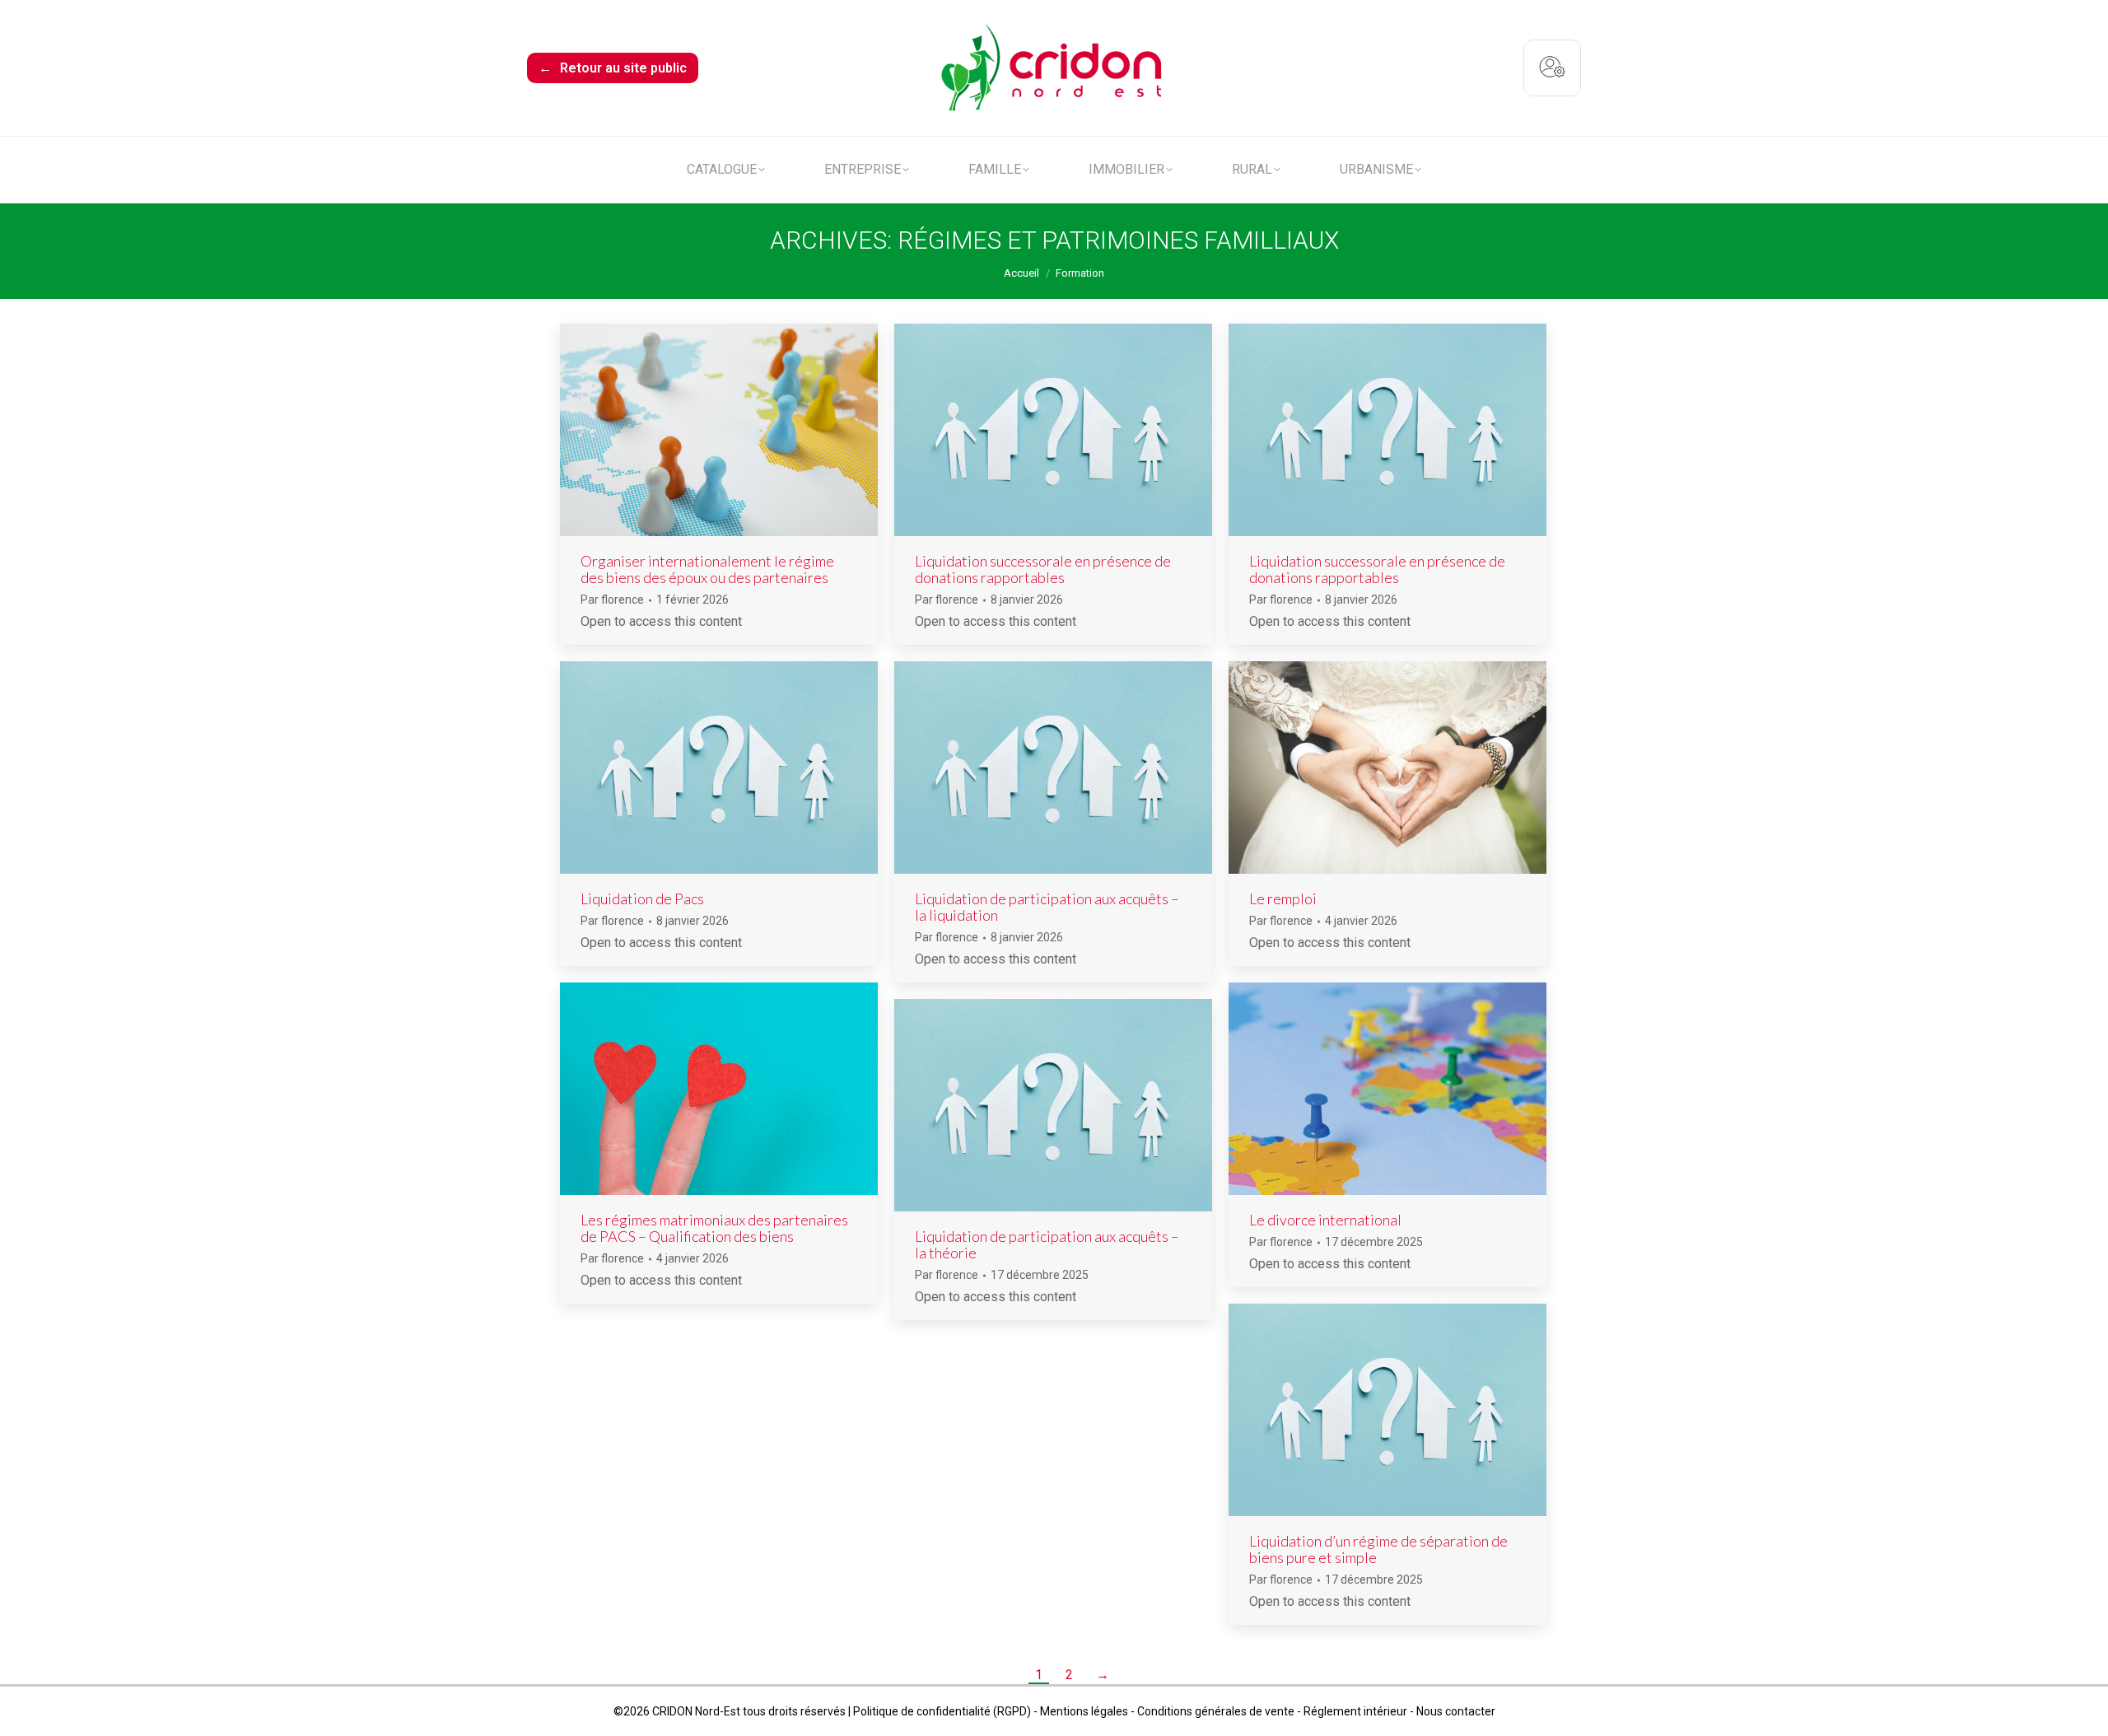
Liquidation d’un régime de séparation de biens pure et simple (1378, 1549)
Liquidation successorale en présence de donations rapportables (1043, 569)
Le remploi (1283, 898)
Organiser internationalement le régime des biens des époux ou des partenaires (707, 569)
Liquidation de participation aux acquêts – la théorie (1047, 1244)
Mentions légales (1084, 1711)
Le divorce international (1325, 1220)
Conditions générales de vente (1216, 1711)
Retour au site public (613, 68)
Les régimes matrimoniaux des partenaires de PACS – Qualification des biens (714, 1228)
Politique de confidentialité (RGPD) (942, 1711)
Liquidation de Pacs (642, 898)
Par (612, 600)
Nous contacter (1456, 1711)
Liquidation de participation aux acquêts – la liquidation (1047, 907)
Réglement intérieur (1355, 1711)
